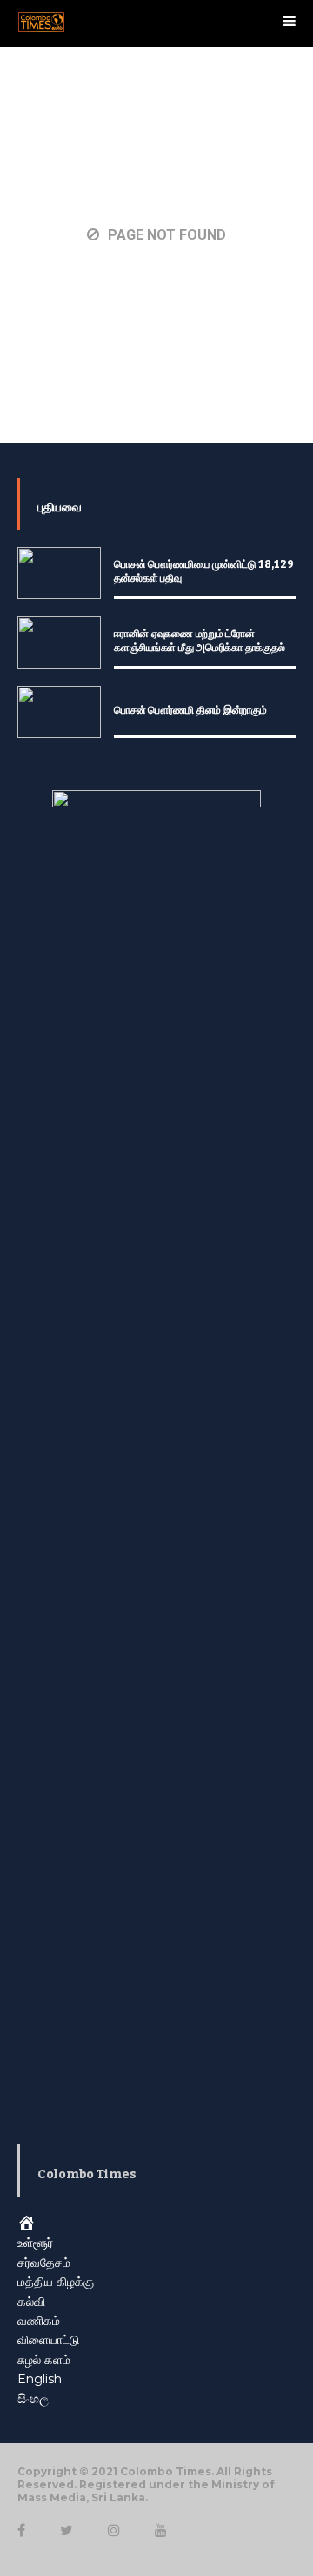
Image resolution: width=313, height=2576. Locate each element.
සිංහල (33, 2399)
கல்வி (31, 2302)
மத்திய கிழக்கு (56, 2282)
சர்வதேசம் (44, 2263)
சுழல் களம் (44, 2360)
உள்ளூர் (35, 2243)
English (40, 2379)
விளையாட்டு (48, 2340)
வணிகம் (39, 2321)
